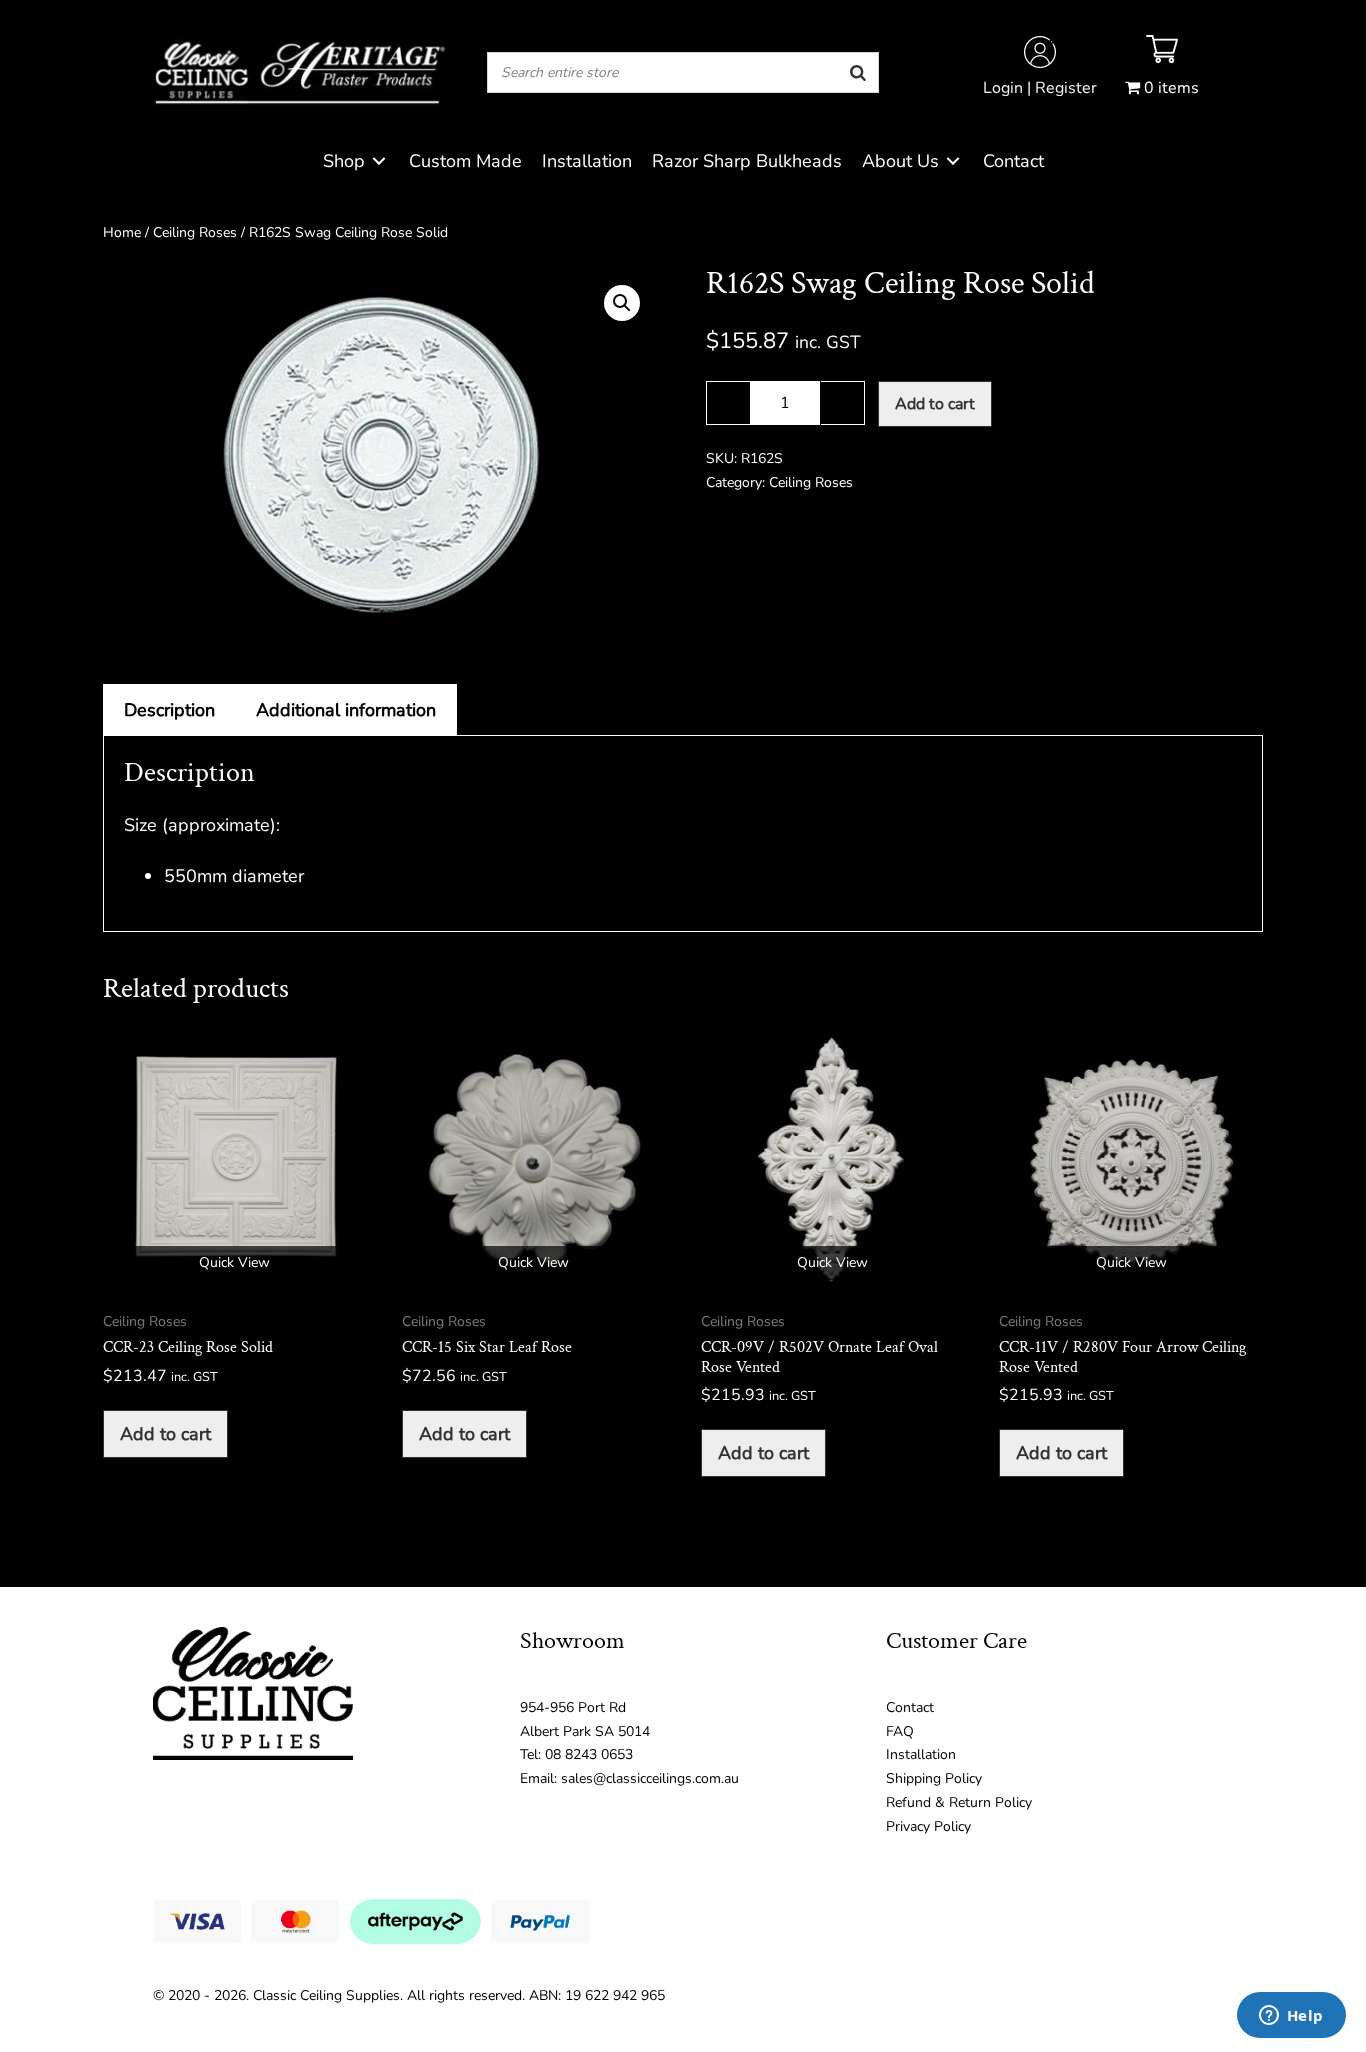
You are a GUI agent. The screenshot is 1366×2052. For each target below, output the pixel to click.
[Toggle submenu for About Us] (953, 161)
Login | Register (1040, 88)
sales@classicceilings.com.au (650, 1778)
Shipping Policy (934, 1778)
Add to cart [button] (165, 1434)
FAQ (900, 1731)
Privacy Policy (928, 1826)
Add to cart (935, 404)
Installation (921, 1754)
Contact (910, 1707)
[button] (622, 303)
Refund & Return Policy (959, 1802)
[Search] (858, 72)
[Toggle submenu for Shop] (379, 161)
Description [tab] (169, 710)
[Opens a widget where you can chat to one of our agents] (1291, 2017)
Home (122, 232)
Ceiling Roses (195, 232)
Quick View (234, 1262)
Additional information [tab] (346, 710)
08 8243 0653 (589, 1754)
